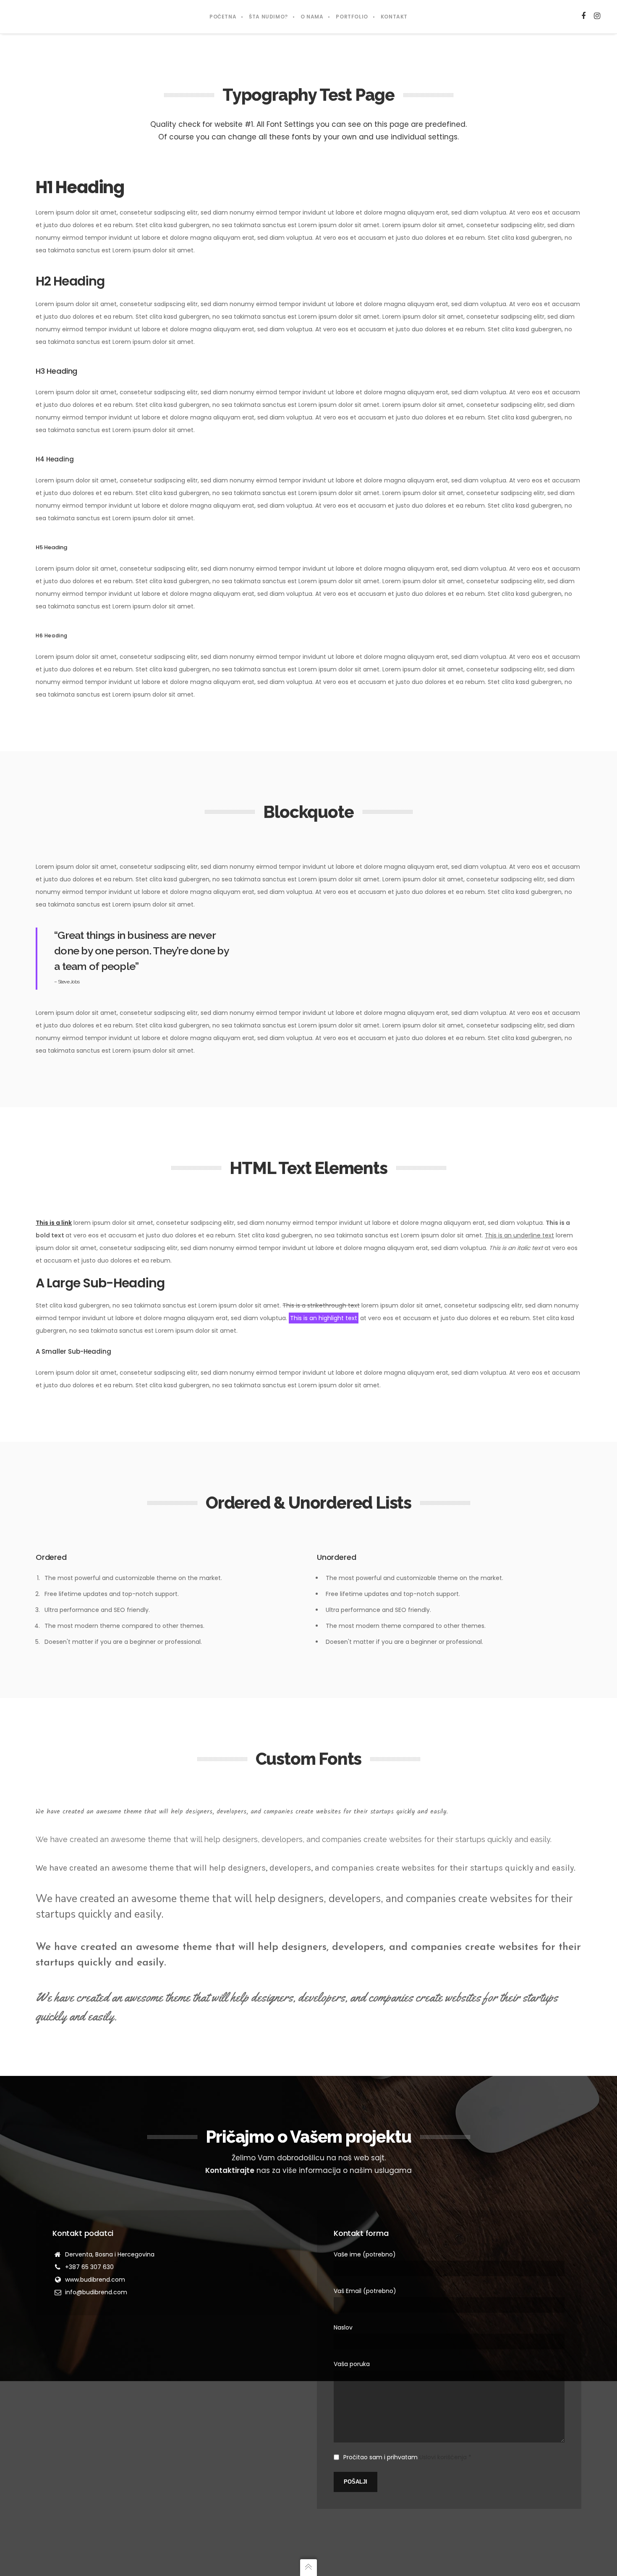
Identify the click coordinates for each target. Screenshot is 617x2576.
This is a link (54, 1223)
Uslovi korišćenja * (445, 2457)
